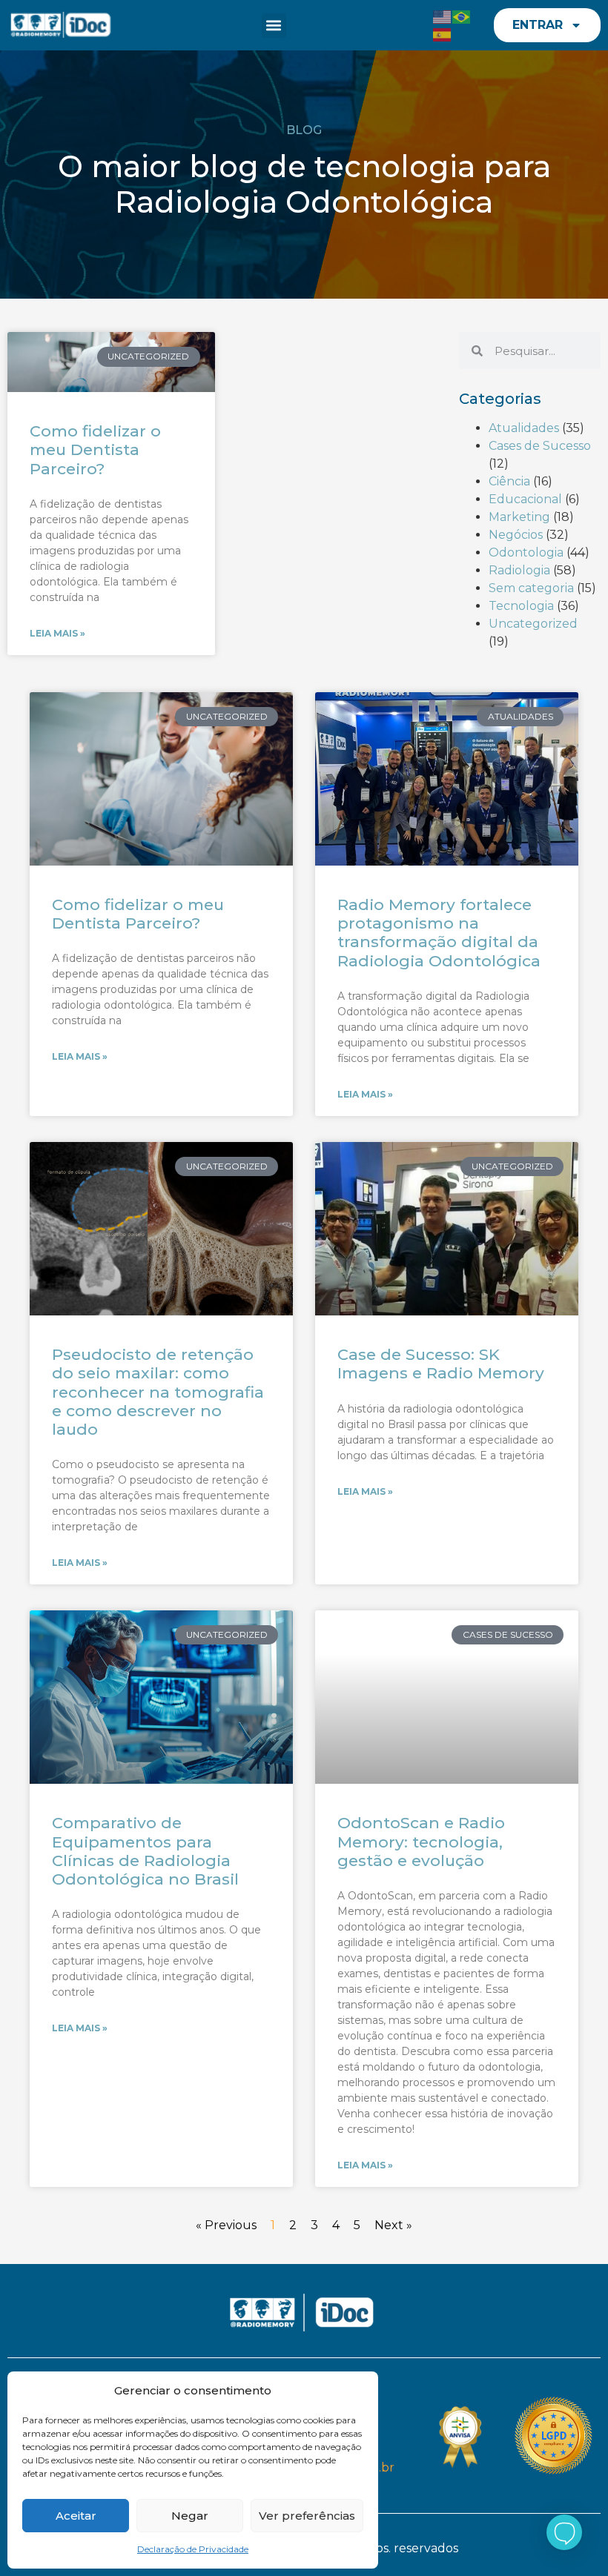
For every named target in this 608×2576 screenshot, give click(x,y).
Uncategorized (533, 624)
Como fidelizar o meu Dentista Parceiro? (95, 449)
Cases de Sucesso (540, 446)
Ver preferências (307, 2516)
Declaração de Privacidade (193, 2549)
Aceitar (76, 2516)
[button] (274, 26)
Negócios (516, 535)
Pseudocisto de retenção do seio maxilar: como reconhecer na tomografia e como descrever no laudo (158, 1392)
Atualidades (524, 428)
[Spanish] (443, 34)
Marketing (519, 517)
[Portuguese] (462, 16)
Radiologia (519, 570)
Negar (190, 2516)
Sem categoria (531, 588)
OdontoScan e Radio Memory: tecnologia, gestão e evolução (421, 1841)
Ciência (509, 481)
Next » (393, 2225)
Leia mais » (57, 633)
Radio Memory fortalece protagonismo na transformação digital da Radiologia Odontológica (439, 933)
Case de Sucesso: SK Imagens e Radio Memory (441, 1364)
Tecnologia (521, 606)
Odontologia (526, 552)
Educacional (525, 499)
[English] (443, 16)
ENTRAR (538, 25)
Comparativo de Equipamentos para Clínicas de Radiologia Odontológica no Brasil (145, 1851)
